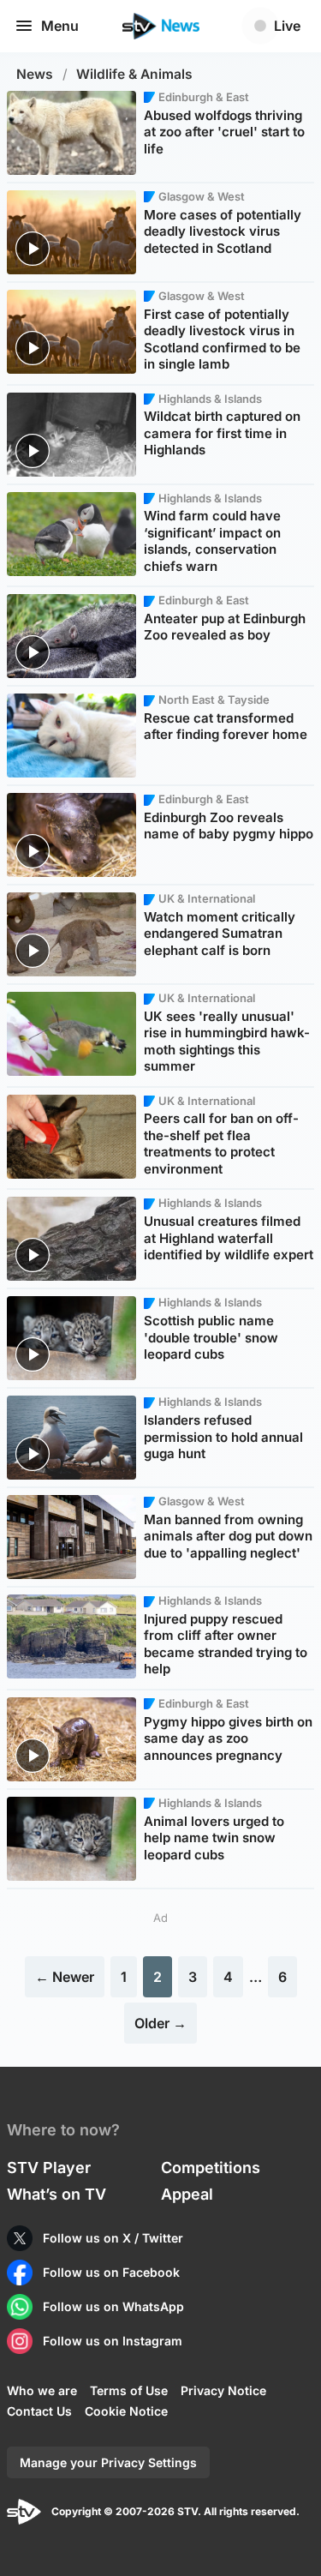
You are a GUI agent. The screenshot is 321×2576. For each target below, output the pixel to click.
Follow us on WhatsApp (113, 2306)
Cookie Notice (126, 2411)
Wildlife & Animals (134, 74)
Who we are (42, 2390)
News (35, 74)
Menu (60, 26)
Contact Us (39, 2411)
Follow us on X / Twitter (113, 2238)
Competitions (211, 2168)
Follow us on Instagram (113, 2341)
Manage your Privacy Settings (108, 2462)
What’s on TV (56, 2194)
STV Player (49, 2168)
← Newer (65, 1977)
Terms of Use (129, 2390)
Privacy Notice (223, 2390)
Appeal (187, 2194)
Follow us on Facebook (111, 2272)
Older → (160, 2023)
